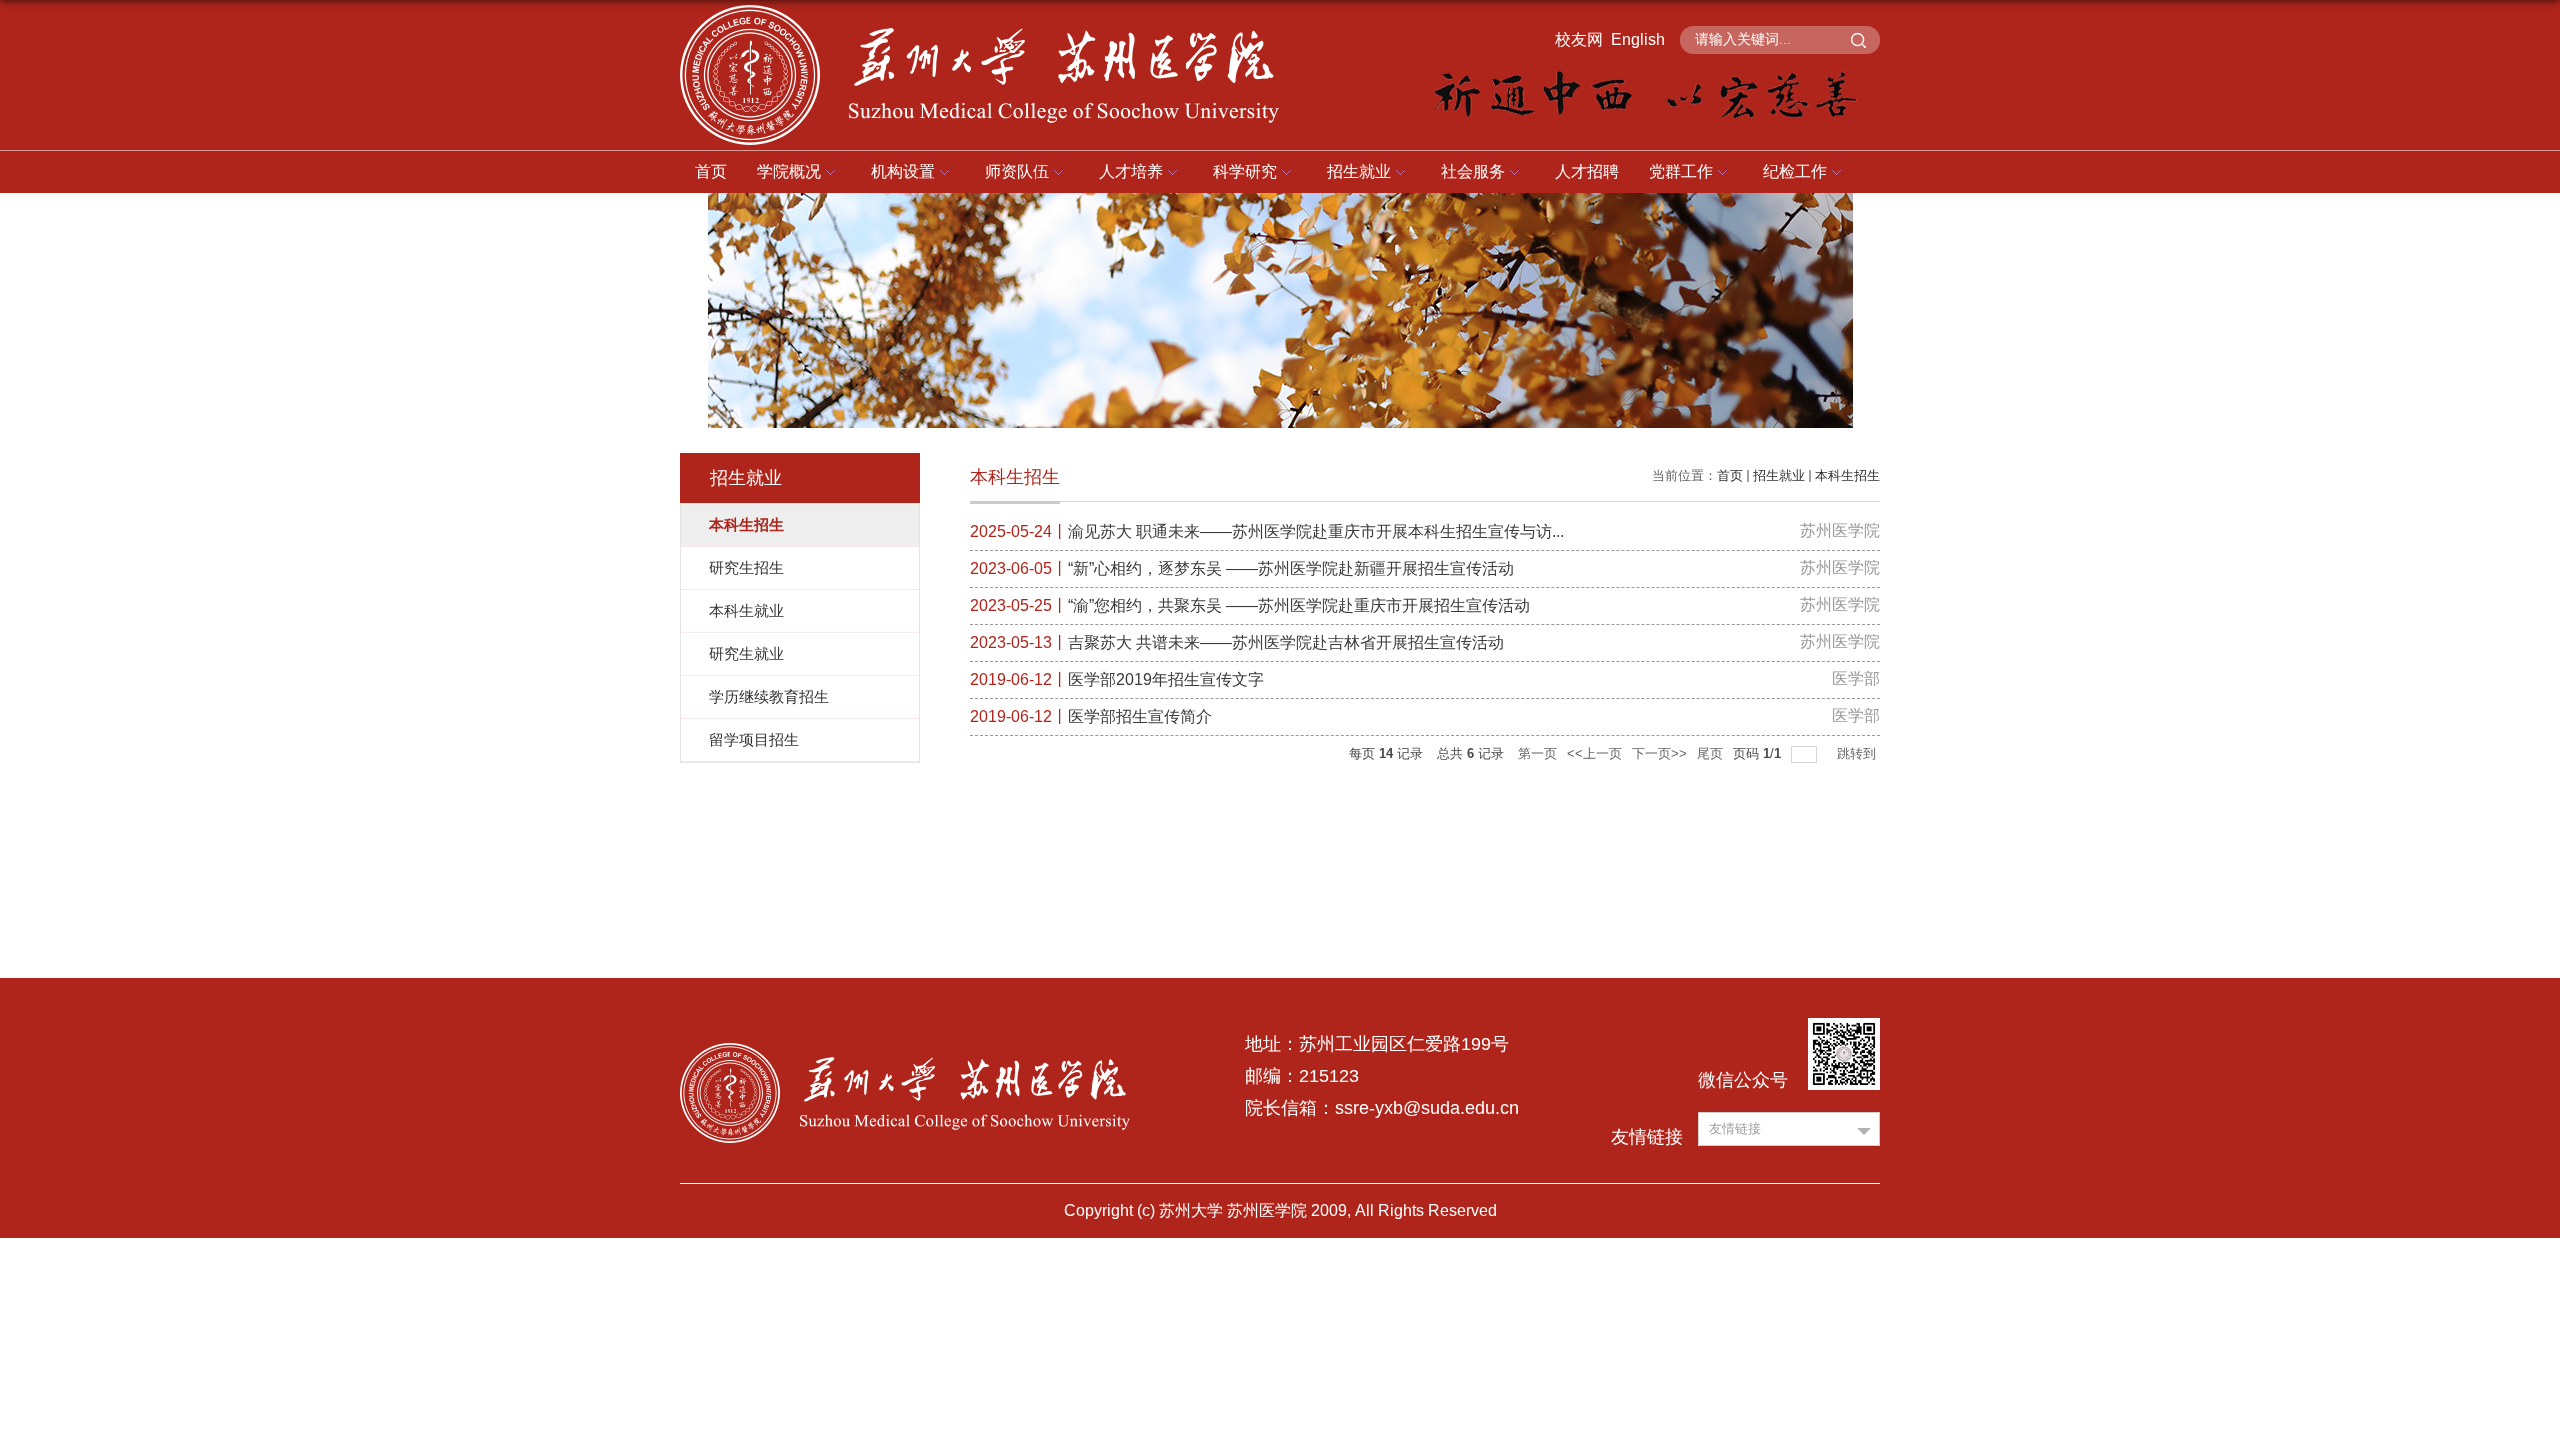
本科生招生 (1847, 475)
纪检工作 (1795, 171)
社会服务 (1473, 171)
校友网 (1579, 39)
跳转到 (1858, 753)
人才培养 (1131, 171)
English (1638, 39)
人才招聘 (1587, 171)
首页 (711, 171)
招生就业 (1359, 171)
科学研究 (1245, 171)
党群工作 (1681, 171)
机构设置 (903, 171)
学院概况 (789, 171)
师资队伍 (1017, 171)
